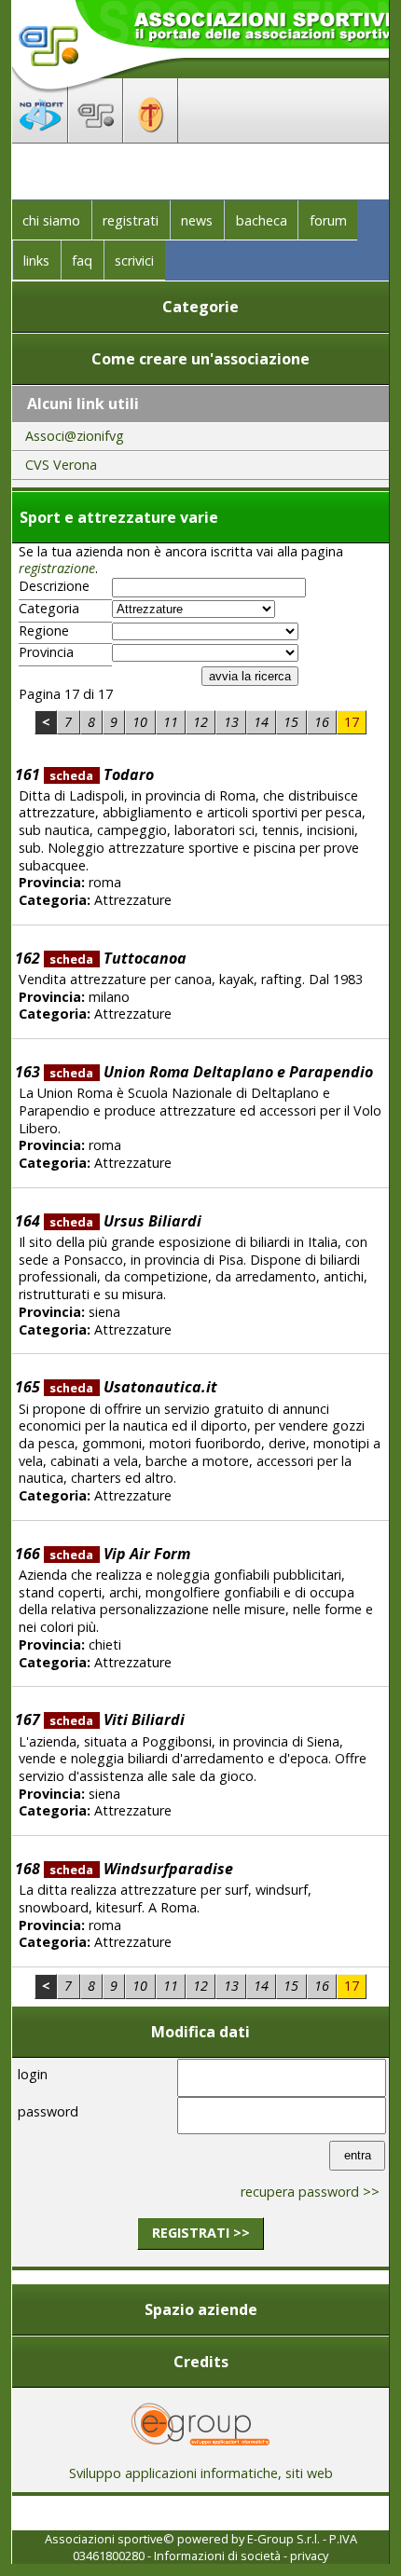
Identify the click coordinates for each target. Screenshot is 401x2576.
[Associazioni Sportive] (96, 137)
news (197, 220)
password (48, 2111)
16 (322, 722)
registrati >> (201, 2233)
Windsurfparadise (141, 1869)
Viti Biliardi (117, 1720)
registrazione (57, 568)
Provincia (46, 652)
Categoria (49, 609)
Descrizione (54, 586)
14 (261, 722)
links (36, 260)
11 (171, 722)
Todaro (101, 774)
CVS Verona (61, 465)
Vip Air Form (119, 1554)
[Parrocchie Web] (151, 137)
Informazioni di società (217, 2555)
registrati (131, 220)
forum (328, 220)
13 (231, 722)
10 (140, 722)
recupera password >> (310, 2192)
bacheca (262, 220)
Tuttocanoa (118, 958)
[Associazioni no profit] (40, 137)
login (33, 2074)
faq (82, 260)
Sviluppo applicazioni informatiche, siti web (201, 2473)
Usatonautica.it (133, 1387)
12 (200, 722)
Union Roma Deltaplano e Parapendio (211, 1072)
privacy (309, 2555)
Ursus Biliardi (125, 1221)
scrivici (134, 260)
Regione (44, 631)
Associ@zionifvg (75, 436)
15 (291, 722)
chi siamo (51, 220)
